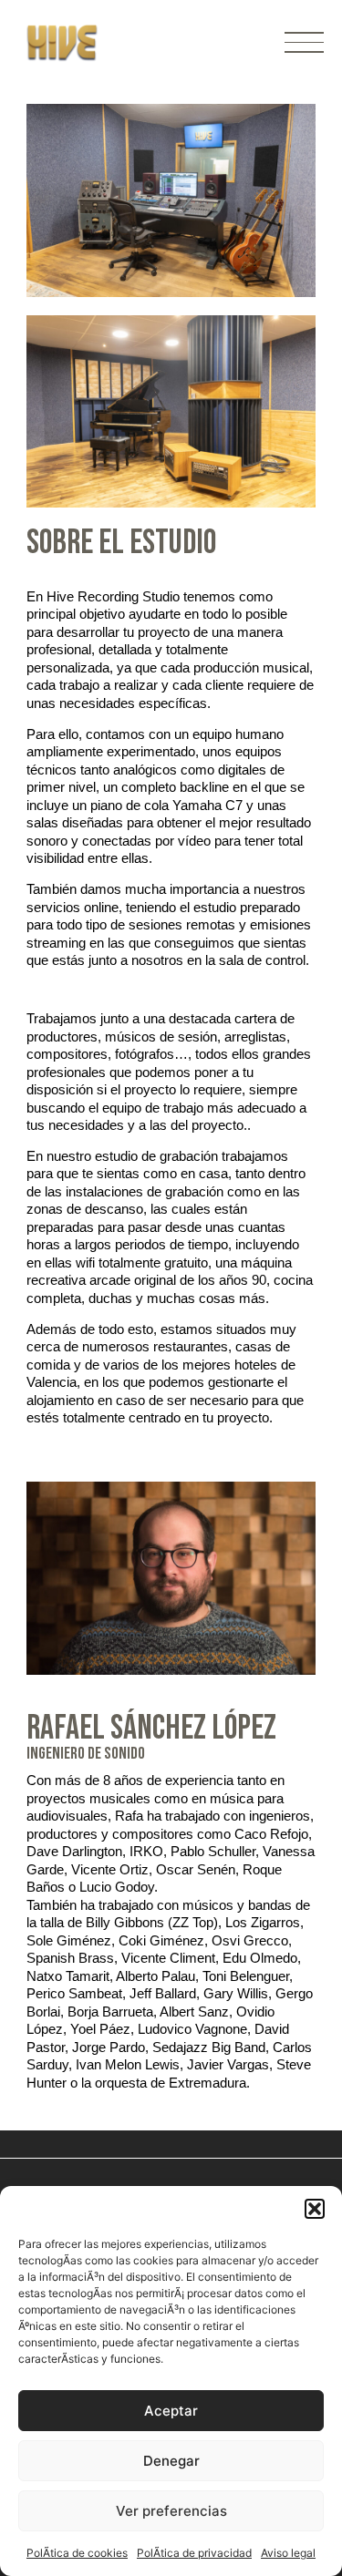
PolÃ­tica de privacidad (194, 2553)
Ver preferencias (171, 2511)
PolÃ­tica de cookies (77, 2553)
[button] (315, 2209)
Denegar (171, 2461)
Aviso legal (288, 2553)
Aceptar (171, 2411)
